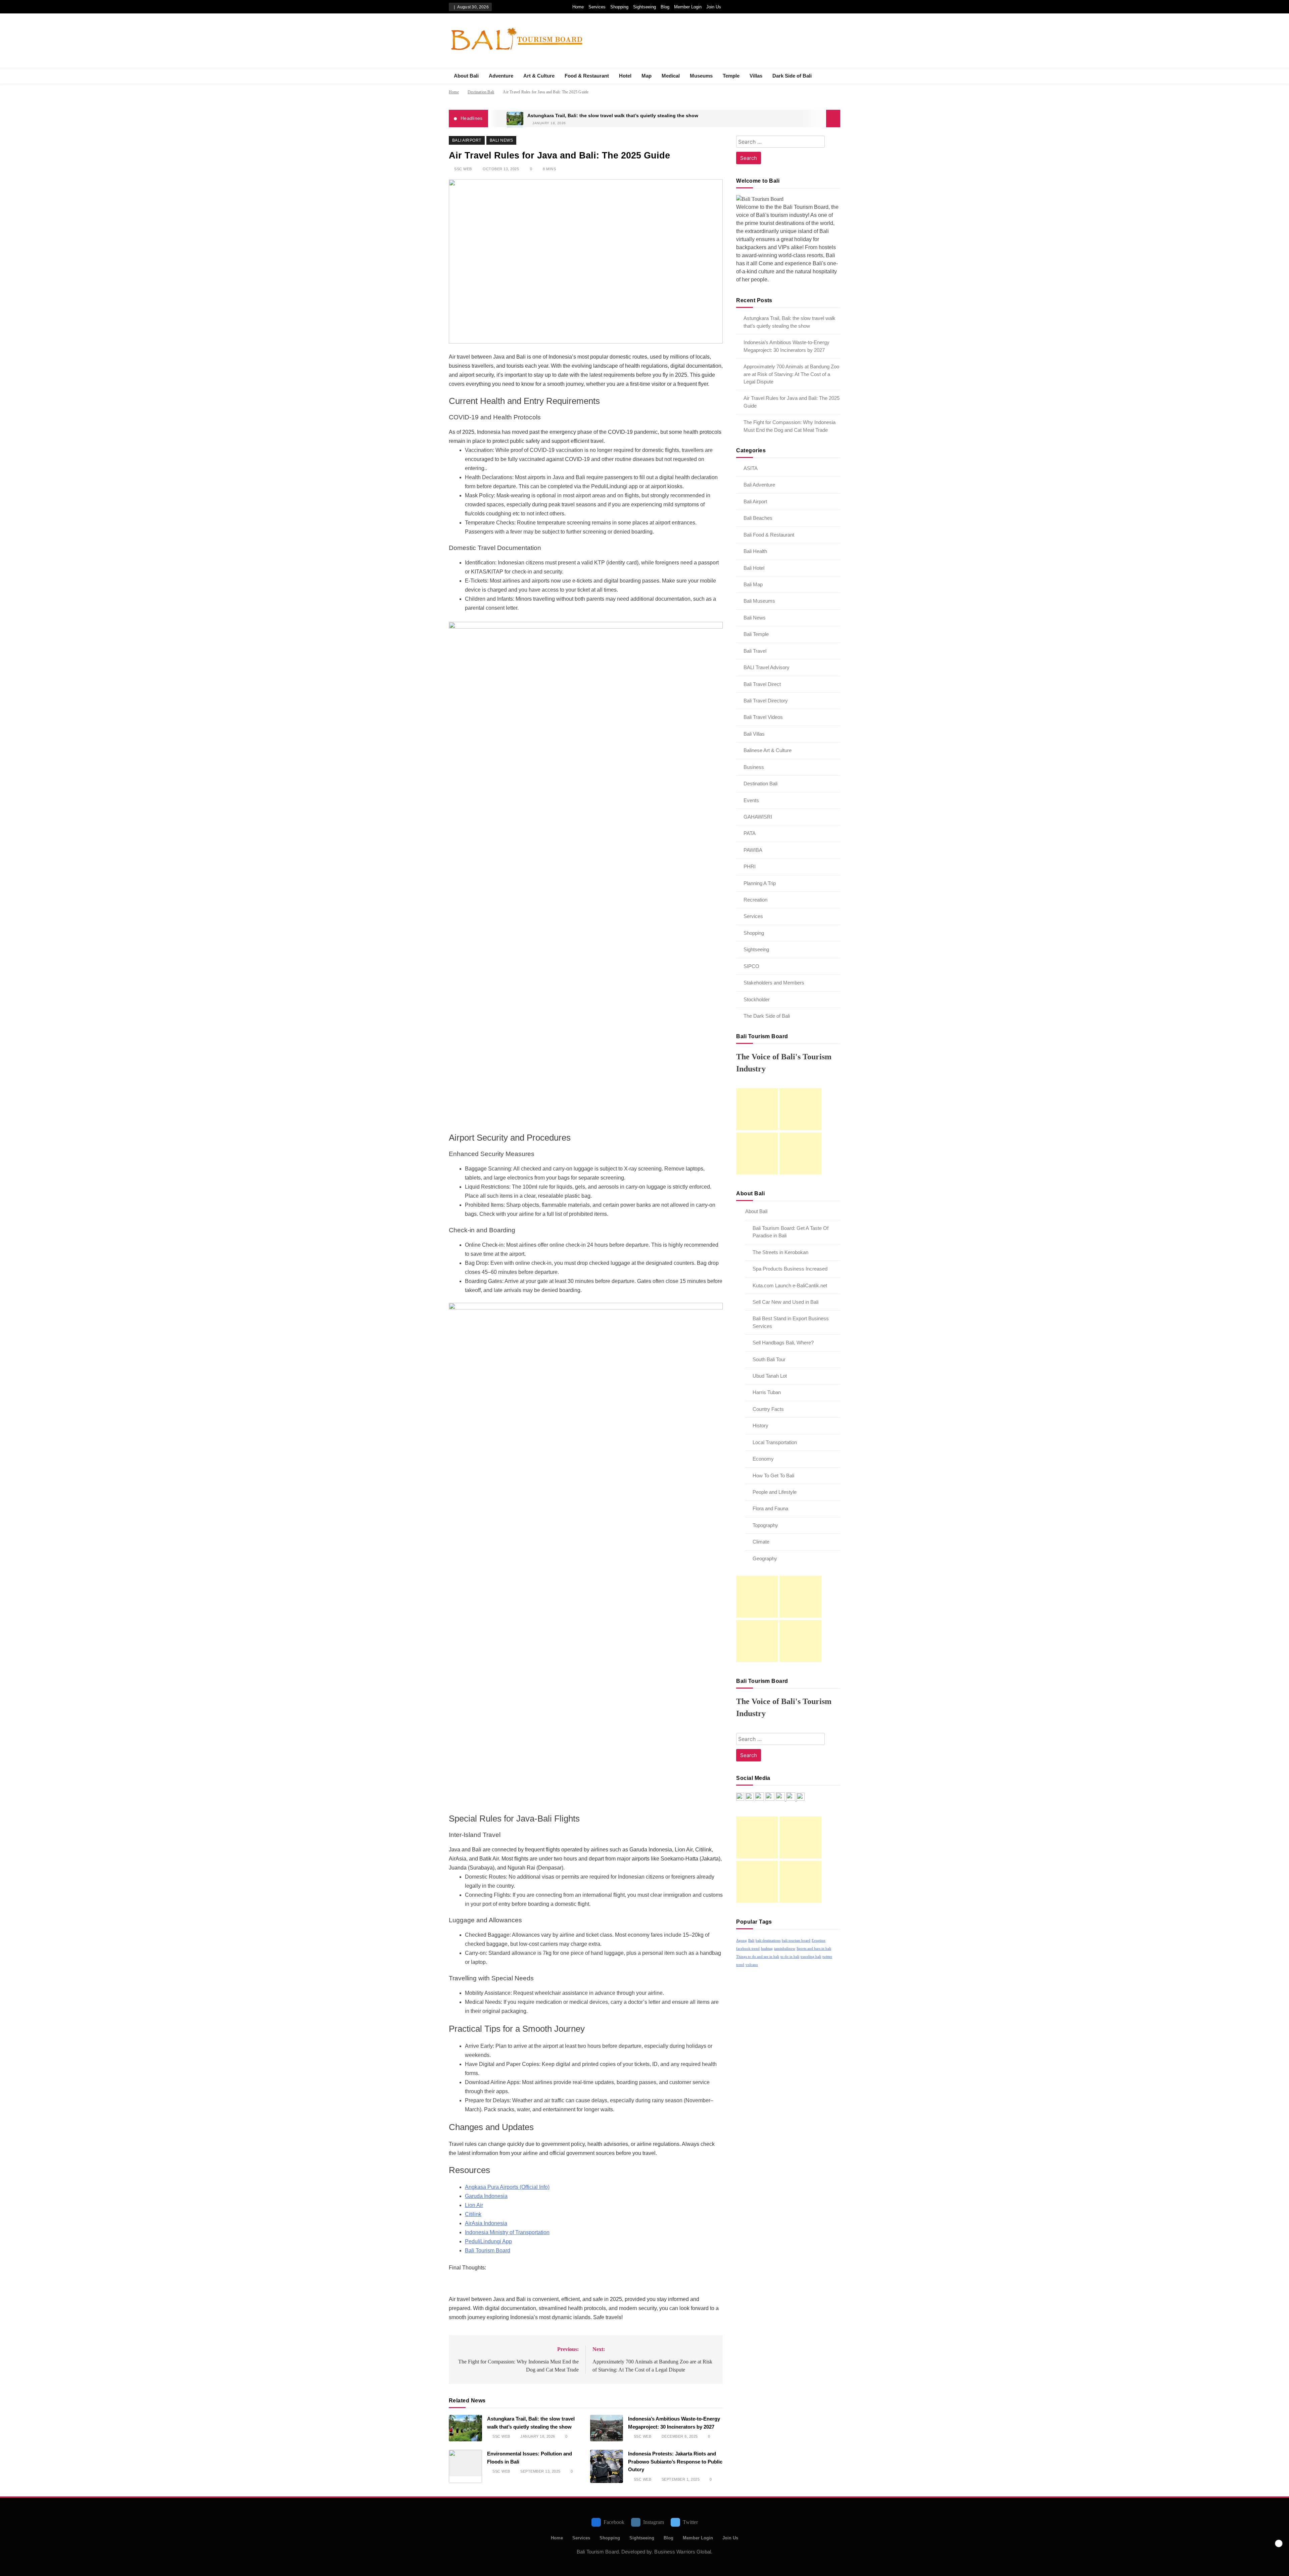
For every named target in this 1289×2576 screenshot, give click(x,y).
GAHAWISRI (758, 817)
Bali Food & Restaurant (769, 535)
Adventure (501, 76)
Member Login (688, 7)
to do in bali (790, 1957)
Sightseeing (644, 7)
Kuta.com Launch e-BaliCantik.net (790, 1285)
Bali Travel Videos (763, 717)
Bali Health (755, 551)
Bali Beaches (758, 518)
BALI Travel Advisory (767, 667)
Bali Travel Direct (762, 684)
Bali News (501, 140)
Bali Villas (754, 734)
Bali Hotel (754, 568)
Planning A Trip (760, 883)
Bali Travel (755, 651)
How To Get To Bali (773, 1476)
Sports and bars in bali (814, 1949)
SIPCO (751, 966)
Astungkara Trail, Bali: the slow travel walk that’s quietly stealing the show (613, 116)
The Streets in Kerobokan (780, 1252)
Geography (765, 1558)
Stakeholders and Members (774, 983)
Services (597, 7)
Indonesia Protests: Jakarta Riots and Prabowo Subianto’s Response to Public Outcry (675, 2462)
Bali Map (753, 584)
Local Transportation (775, 1442)
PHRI (750, 866)
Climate (761, 1542)
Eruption (819, 1941)
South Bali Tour (769, 1359)
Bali (751, 1941)
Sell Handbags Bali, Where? (783, 1343)
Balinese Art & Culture (768, 750)
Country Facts (768, 1409)
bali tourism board (796, 1941)
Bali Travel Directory (766, 701)
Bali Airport (467, 140)
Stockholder (757, 999)
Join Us (714, 7)
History (760, 1425)
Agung (742, 1941)
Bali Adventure (759, 485)
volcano (752, 1965)
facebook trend (748, 1949)
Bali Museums (759, 601)
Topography (765, 1525)
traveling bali (811, 1957)
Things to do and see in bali (758, 1957)
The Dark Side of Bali (767, 1016)
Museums (701, 76)
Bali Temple (756, 634)
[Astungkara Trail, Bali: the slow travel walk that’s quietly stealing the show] (515, 119)
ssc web (463, 169)
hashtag (767, 1949)
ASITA (751, 468)
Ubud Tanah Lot (770, 1376)
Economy (763, 1459)
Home (578, 7)
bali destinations (768, 1941)
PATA (750, 833)
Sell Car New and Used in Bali (785, 1302)
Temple (731, 76)
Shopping (619, 7)
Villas (756, 76)
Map (647, 76)
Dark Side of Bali (792, 76)
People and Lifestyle (775, 1492)
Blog (665, 7)
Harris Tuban (767, 1392)
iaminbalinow (785, 1949)
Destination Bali (760, 784)
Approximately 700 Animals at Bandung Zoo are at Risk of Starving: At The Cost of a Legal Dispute (791, 374)
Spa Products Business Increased (790, 1269)
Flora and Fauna (770, 1508)
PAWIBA (753, 850)
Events (751, 800)
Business (754, 767)
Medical (671, 76)
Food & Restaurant (587, 76)
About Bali (466, 76)
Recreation (755, 900)
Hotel (625, 76)
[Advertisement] (757, 1109)
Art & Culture (539, 76)
